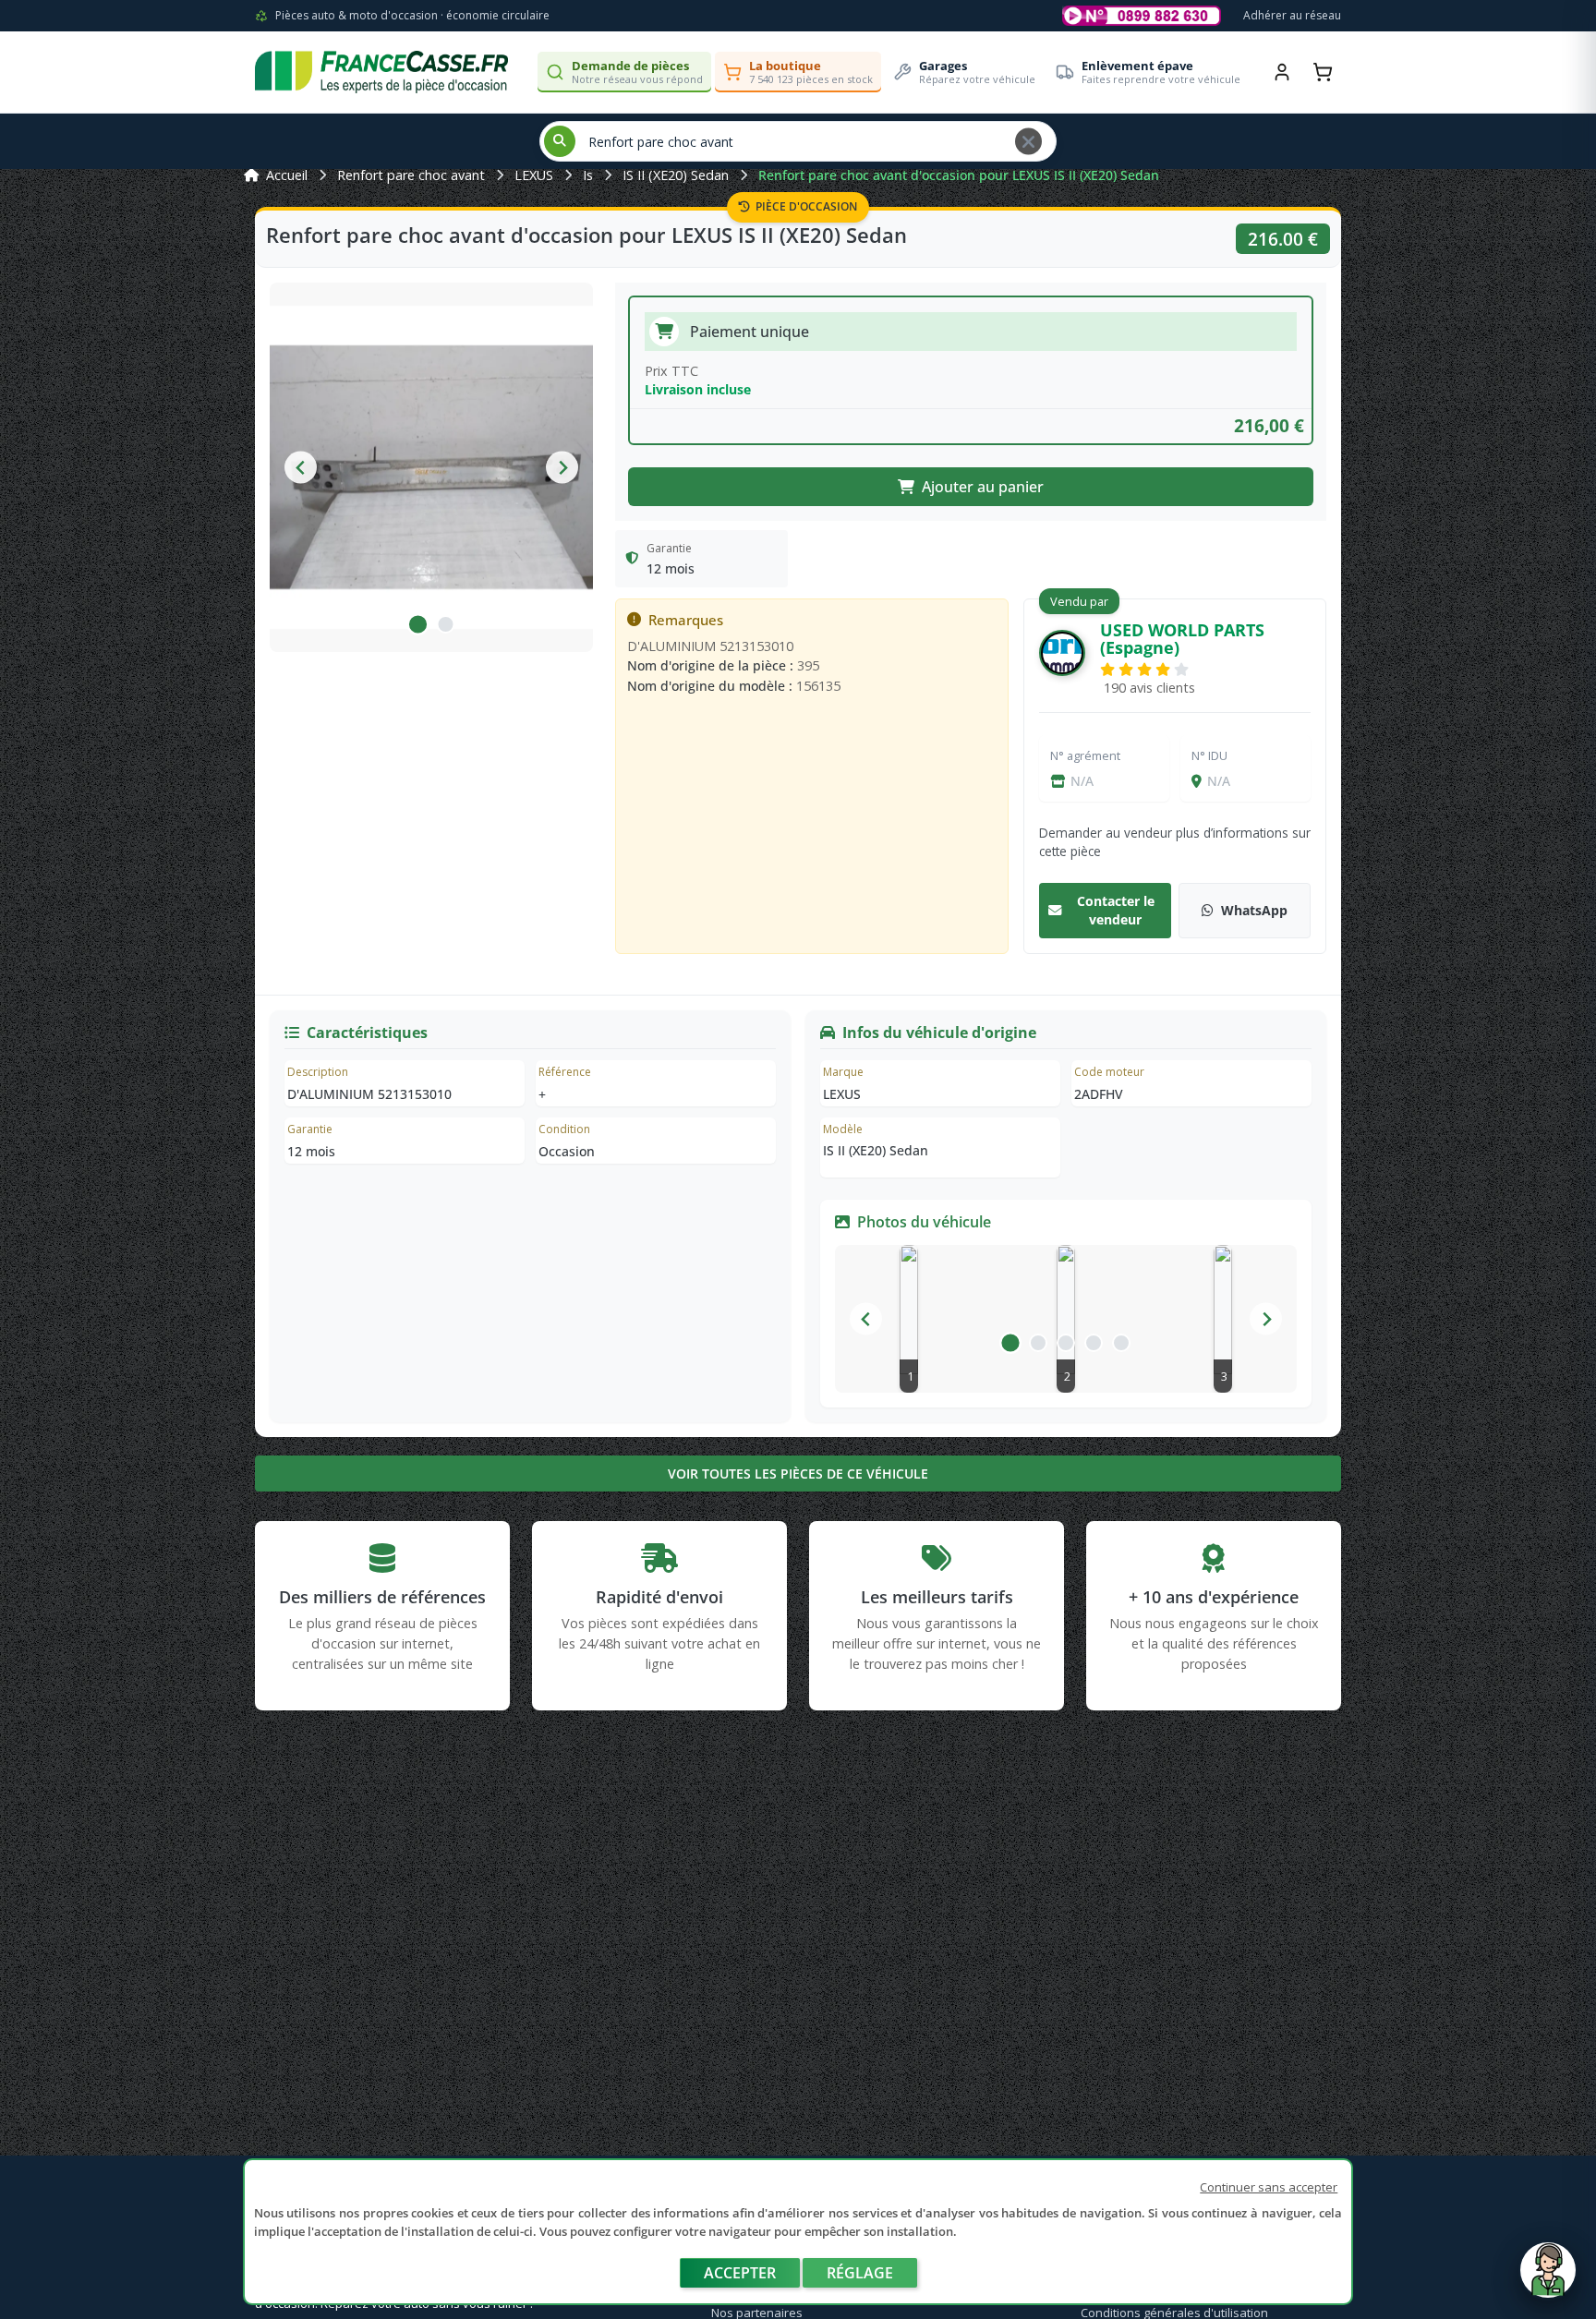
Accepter (740, 2273)
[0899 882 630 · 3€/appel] (1142, 16)
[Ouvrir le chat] (1548, 2279)
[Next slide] (562, 468)
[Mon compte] (1282, 72)
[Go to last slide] (866, 1319)
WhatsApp (1254, 910)
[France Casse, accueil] (381, 72)
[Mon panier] (1323, 72)
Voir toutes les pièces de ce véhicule (798, 1474)
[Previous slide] (301, 468)
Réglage (860, 2273)
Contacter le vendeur (1116, 910)
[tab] (417, 624)
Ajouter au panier (983, 487)
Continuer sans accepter (1269, 2187)
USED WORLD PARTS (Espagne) (1182, 639)
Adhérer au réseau (1292, 15)
